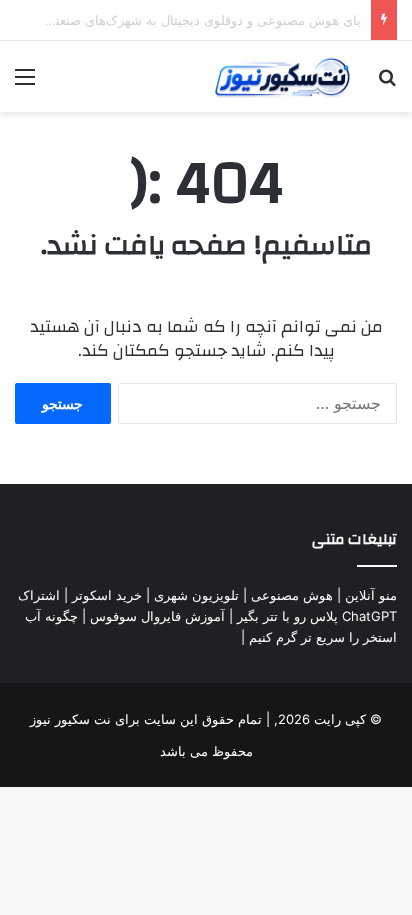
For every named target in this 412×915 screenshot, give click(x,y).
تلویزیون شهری (196, 595)
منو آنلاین (371, 595)
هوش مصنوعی (292, 595)
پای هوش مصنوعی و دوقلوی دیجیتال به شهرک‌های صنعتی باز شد (183, 20)
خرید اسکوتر (107, 595)
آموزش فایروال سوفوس (157, 616)
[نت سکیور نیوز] (282, 76)
